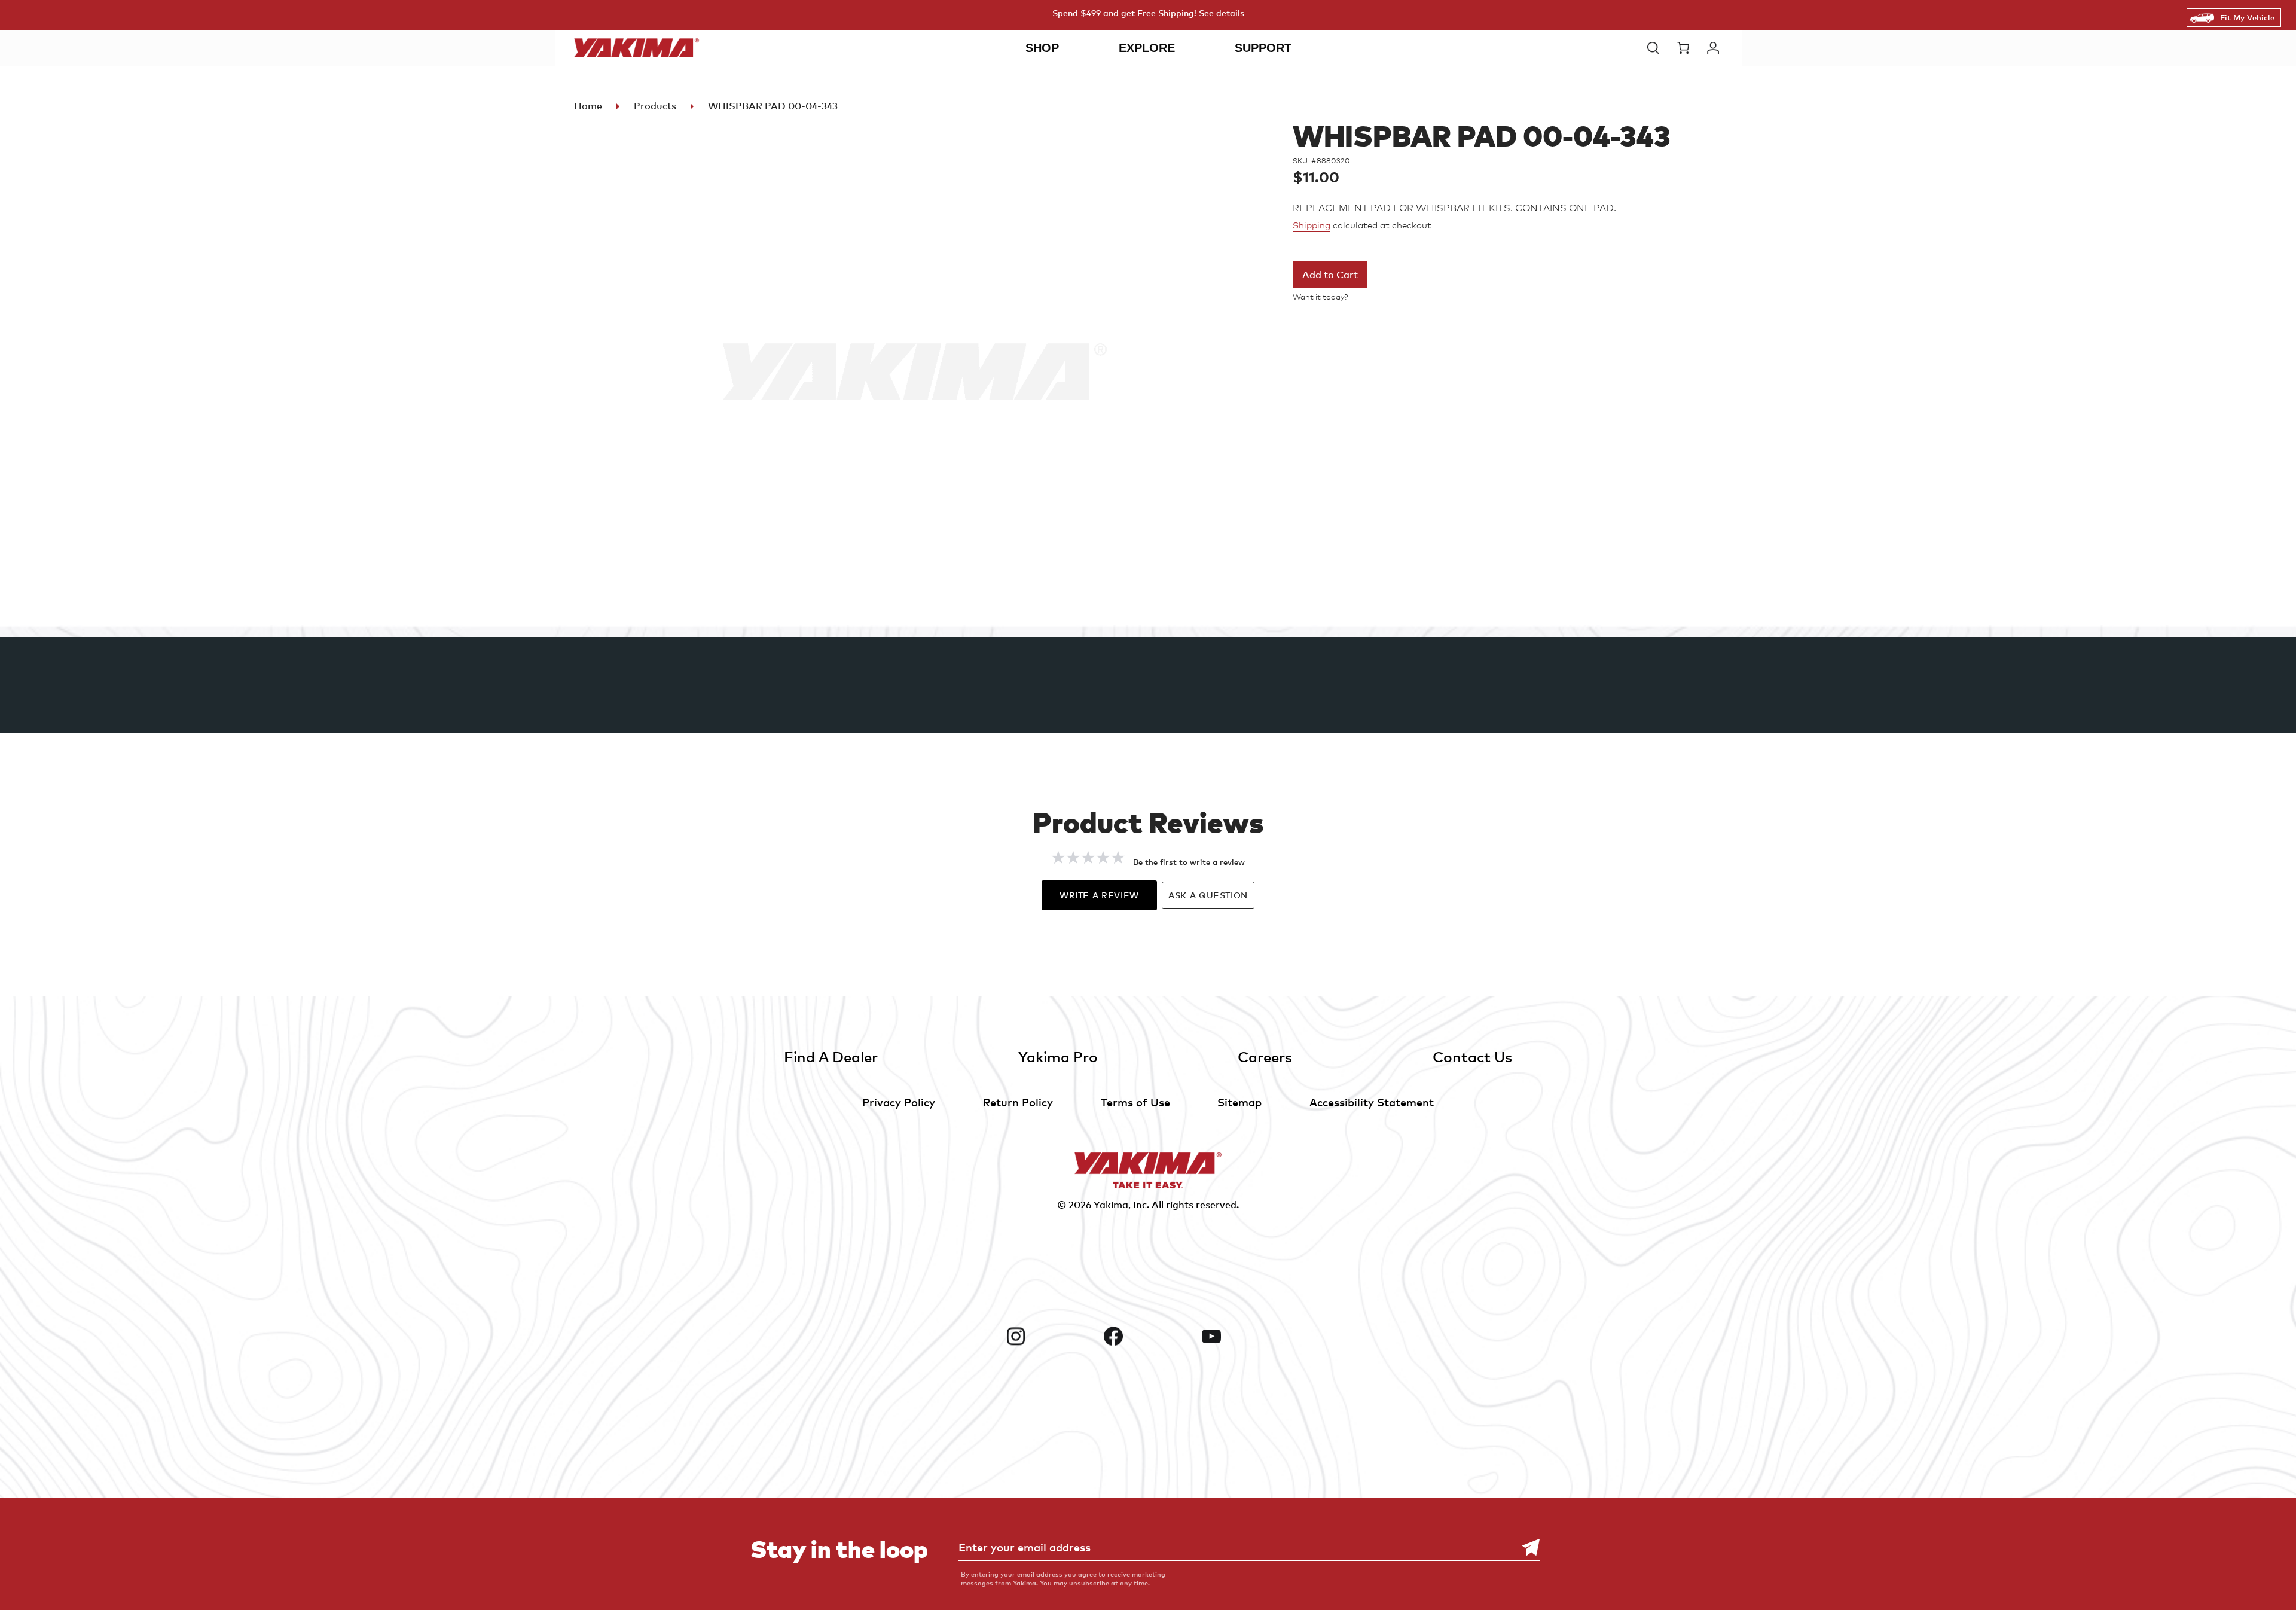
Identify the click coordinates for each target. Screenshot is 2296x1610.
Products (655, 106)
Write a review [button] (1099, 895)
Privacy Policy (899, 1102)
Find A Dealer (831, 1056)
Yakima (1111, 1205)
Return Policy (1018, 1102)
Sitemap (1239, 1102)
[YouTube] (1246, 1336)
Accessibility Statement (1372, 1102)
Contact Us (1472, 1056)
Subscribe (1525, 1548)
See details (1222, 13)
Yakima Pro (1058, 1056)
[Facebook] (1148, 1336)
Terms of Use (1135, 1102)
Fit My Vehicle (2247, 17)
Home (588, 106)
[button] (1656, 48)
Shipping (1312, 225)
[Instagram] (1050, 1336)
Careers (1265, 1056)
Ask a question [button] (1208, 895)
